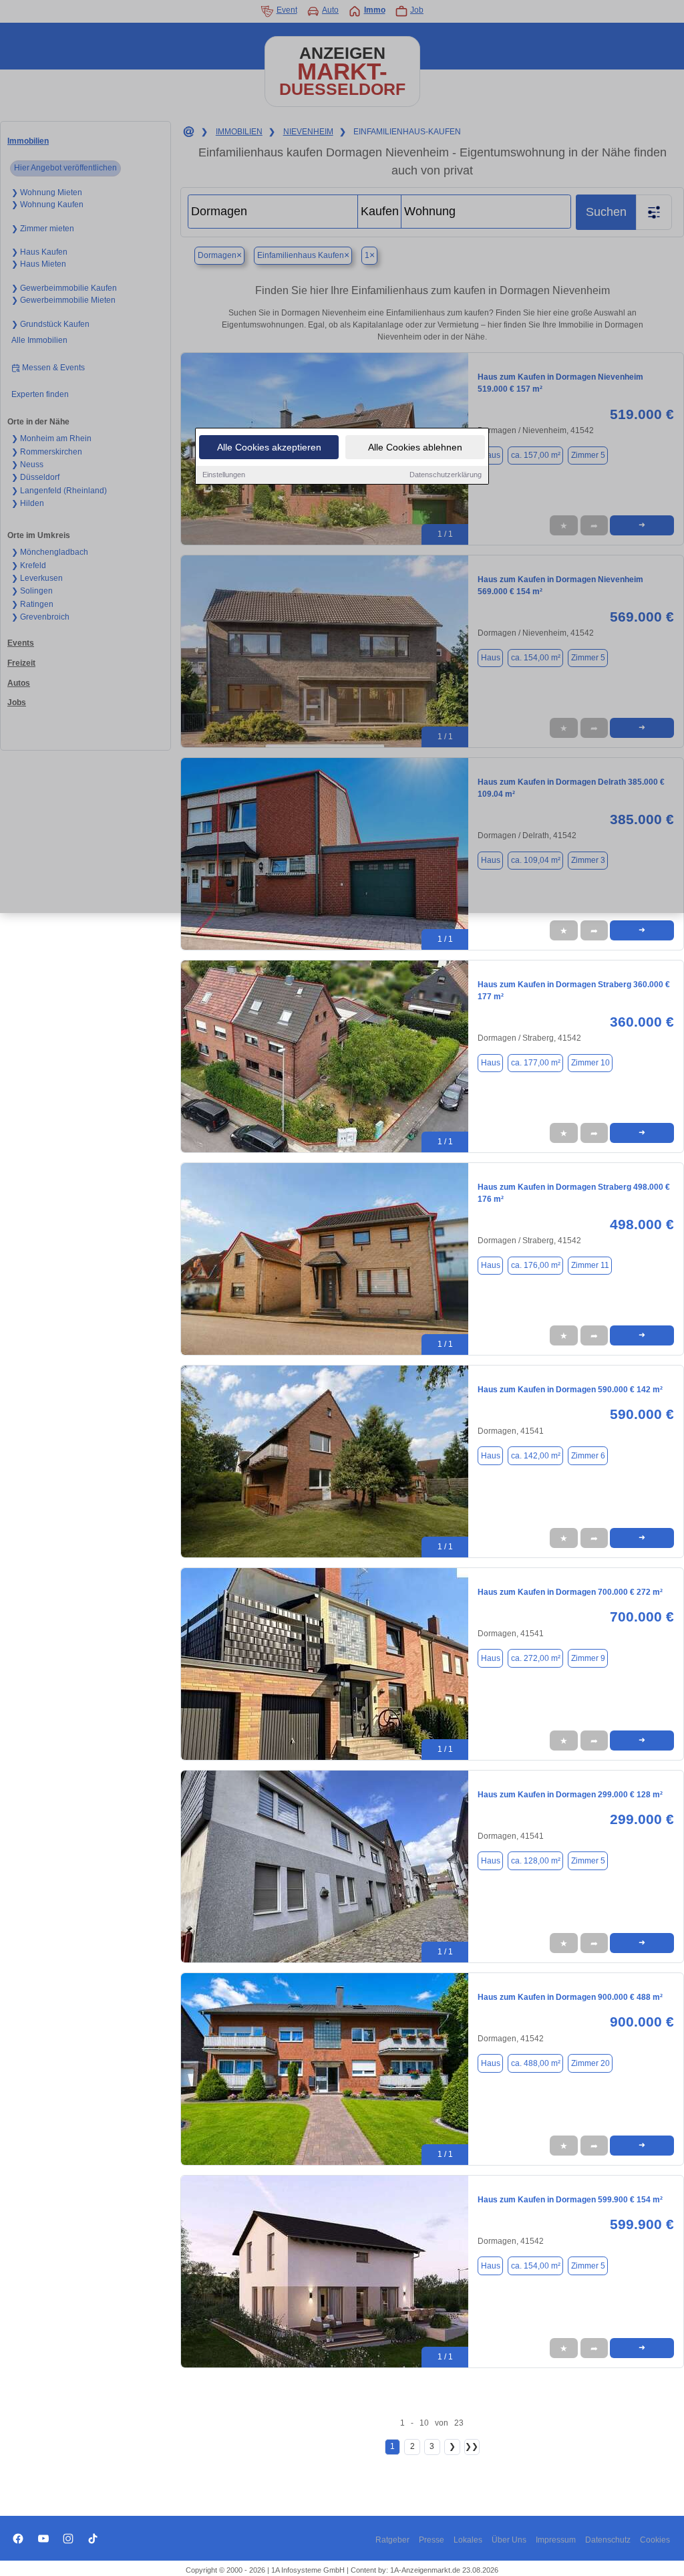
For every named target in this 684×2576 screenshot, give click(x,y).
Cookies (655, 2540)
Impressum (556, 2540)
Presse (432, 2540)
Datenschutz (608, 2540)
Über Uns (509, 2540)
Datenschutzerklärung (446, 475)
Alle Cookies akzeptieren (269, 447)
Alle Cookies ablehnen (415, 447)
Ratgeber (392, 2540)
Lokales (468, 2540)
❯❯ (472, 2446)
